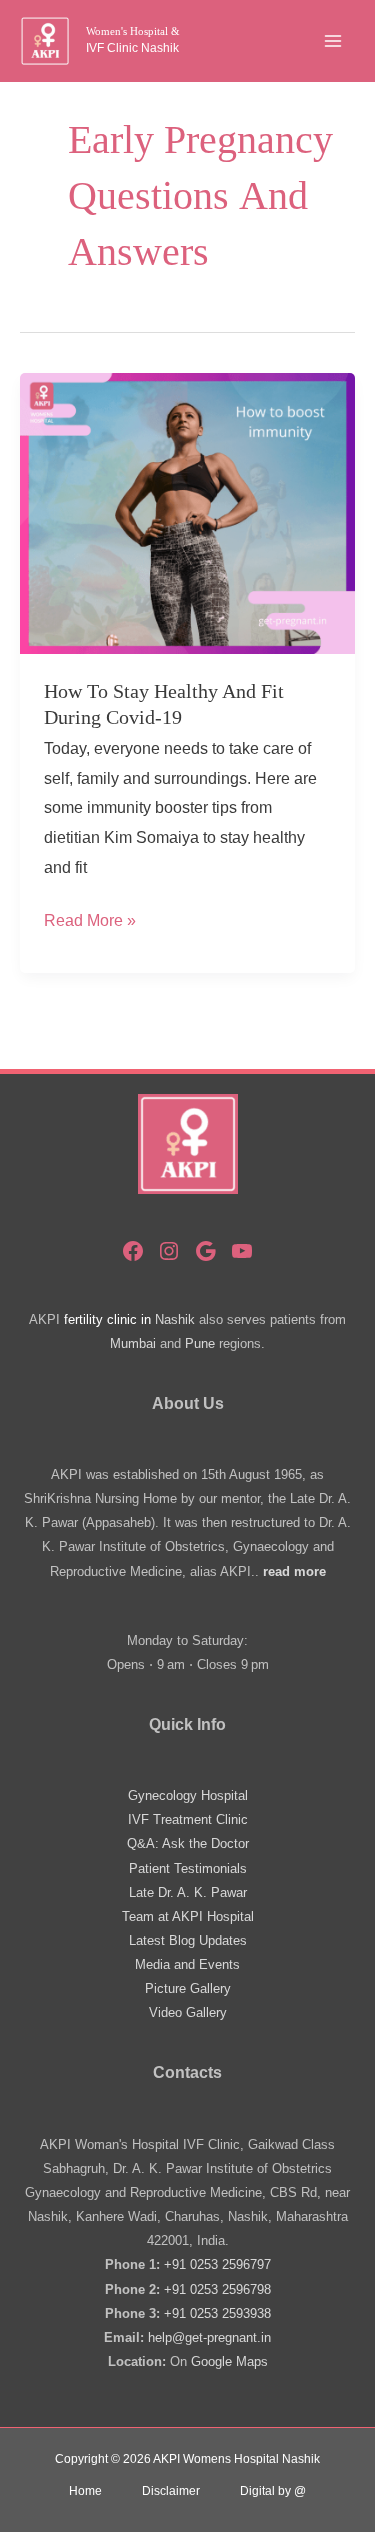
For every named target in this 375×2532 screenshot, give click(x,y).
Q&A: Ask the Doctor (188, 1843)
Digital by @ (273, 2491)
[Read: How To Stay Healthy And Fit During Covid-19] (187, 512)
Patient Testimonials (188, 1868)
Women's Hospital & (133, 31)
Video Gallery (188, 2012)
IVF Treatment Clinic (188, 1819)
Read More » (90, 923)
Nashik (175, 1319)
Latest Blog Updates (188, 1940)
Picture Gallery (188, 1988)
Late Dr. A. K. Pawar (188, 1892)
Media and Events (187, 1964)
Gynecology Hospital (188, 1795)
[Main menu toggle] (333, 41)
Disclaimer (171, 2491)
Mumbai (133, 1343)
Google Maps (229, 2361)
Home (85, 2491)
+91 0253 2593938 (217, 2313)
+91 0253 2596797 (217, 2264)
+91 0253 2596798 (217, 2289)
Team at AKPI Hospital (188, 1916)
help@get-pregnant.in (209, 2337)
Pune (200, 1343)
